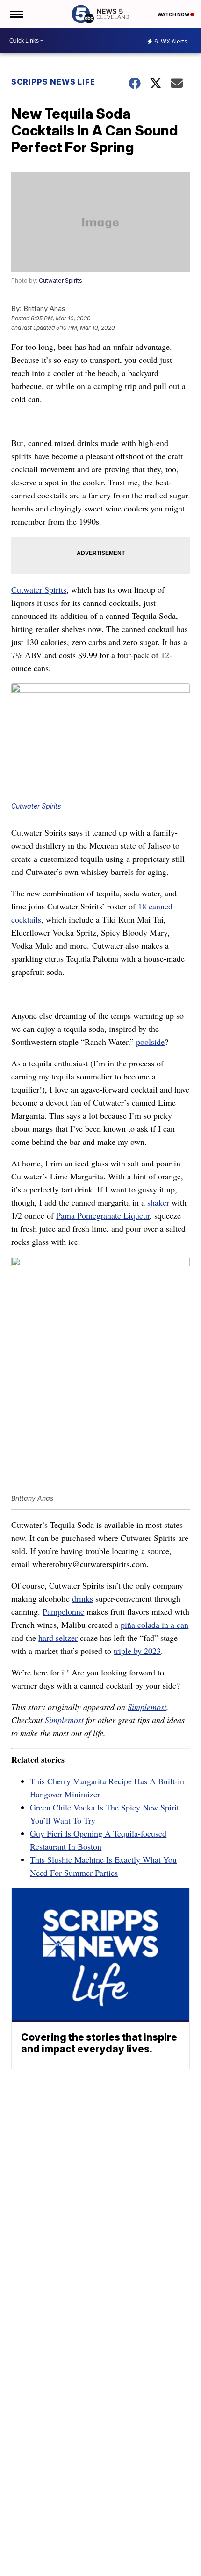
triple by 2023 (137, 1651)
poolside (150, 1042)
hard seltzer (58, 1638)
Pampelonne (63, 1611)
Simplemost (147, 1707)
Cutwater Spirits (61, 280)
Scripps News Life (53, 82)
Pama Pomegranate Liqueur (103, 1215)
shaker (158, 1202)
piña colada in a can (154, 1625)
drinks (83, 1598)
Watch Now (174, 14)
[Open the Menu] (16, 14)
